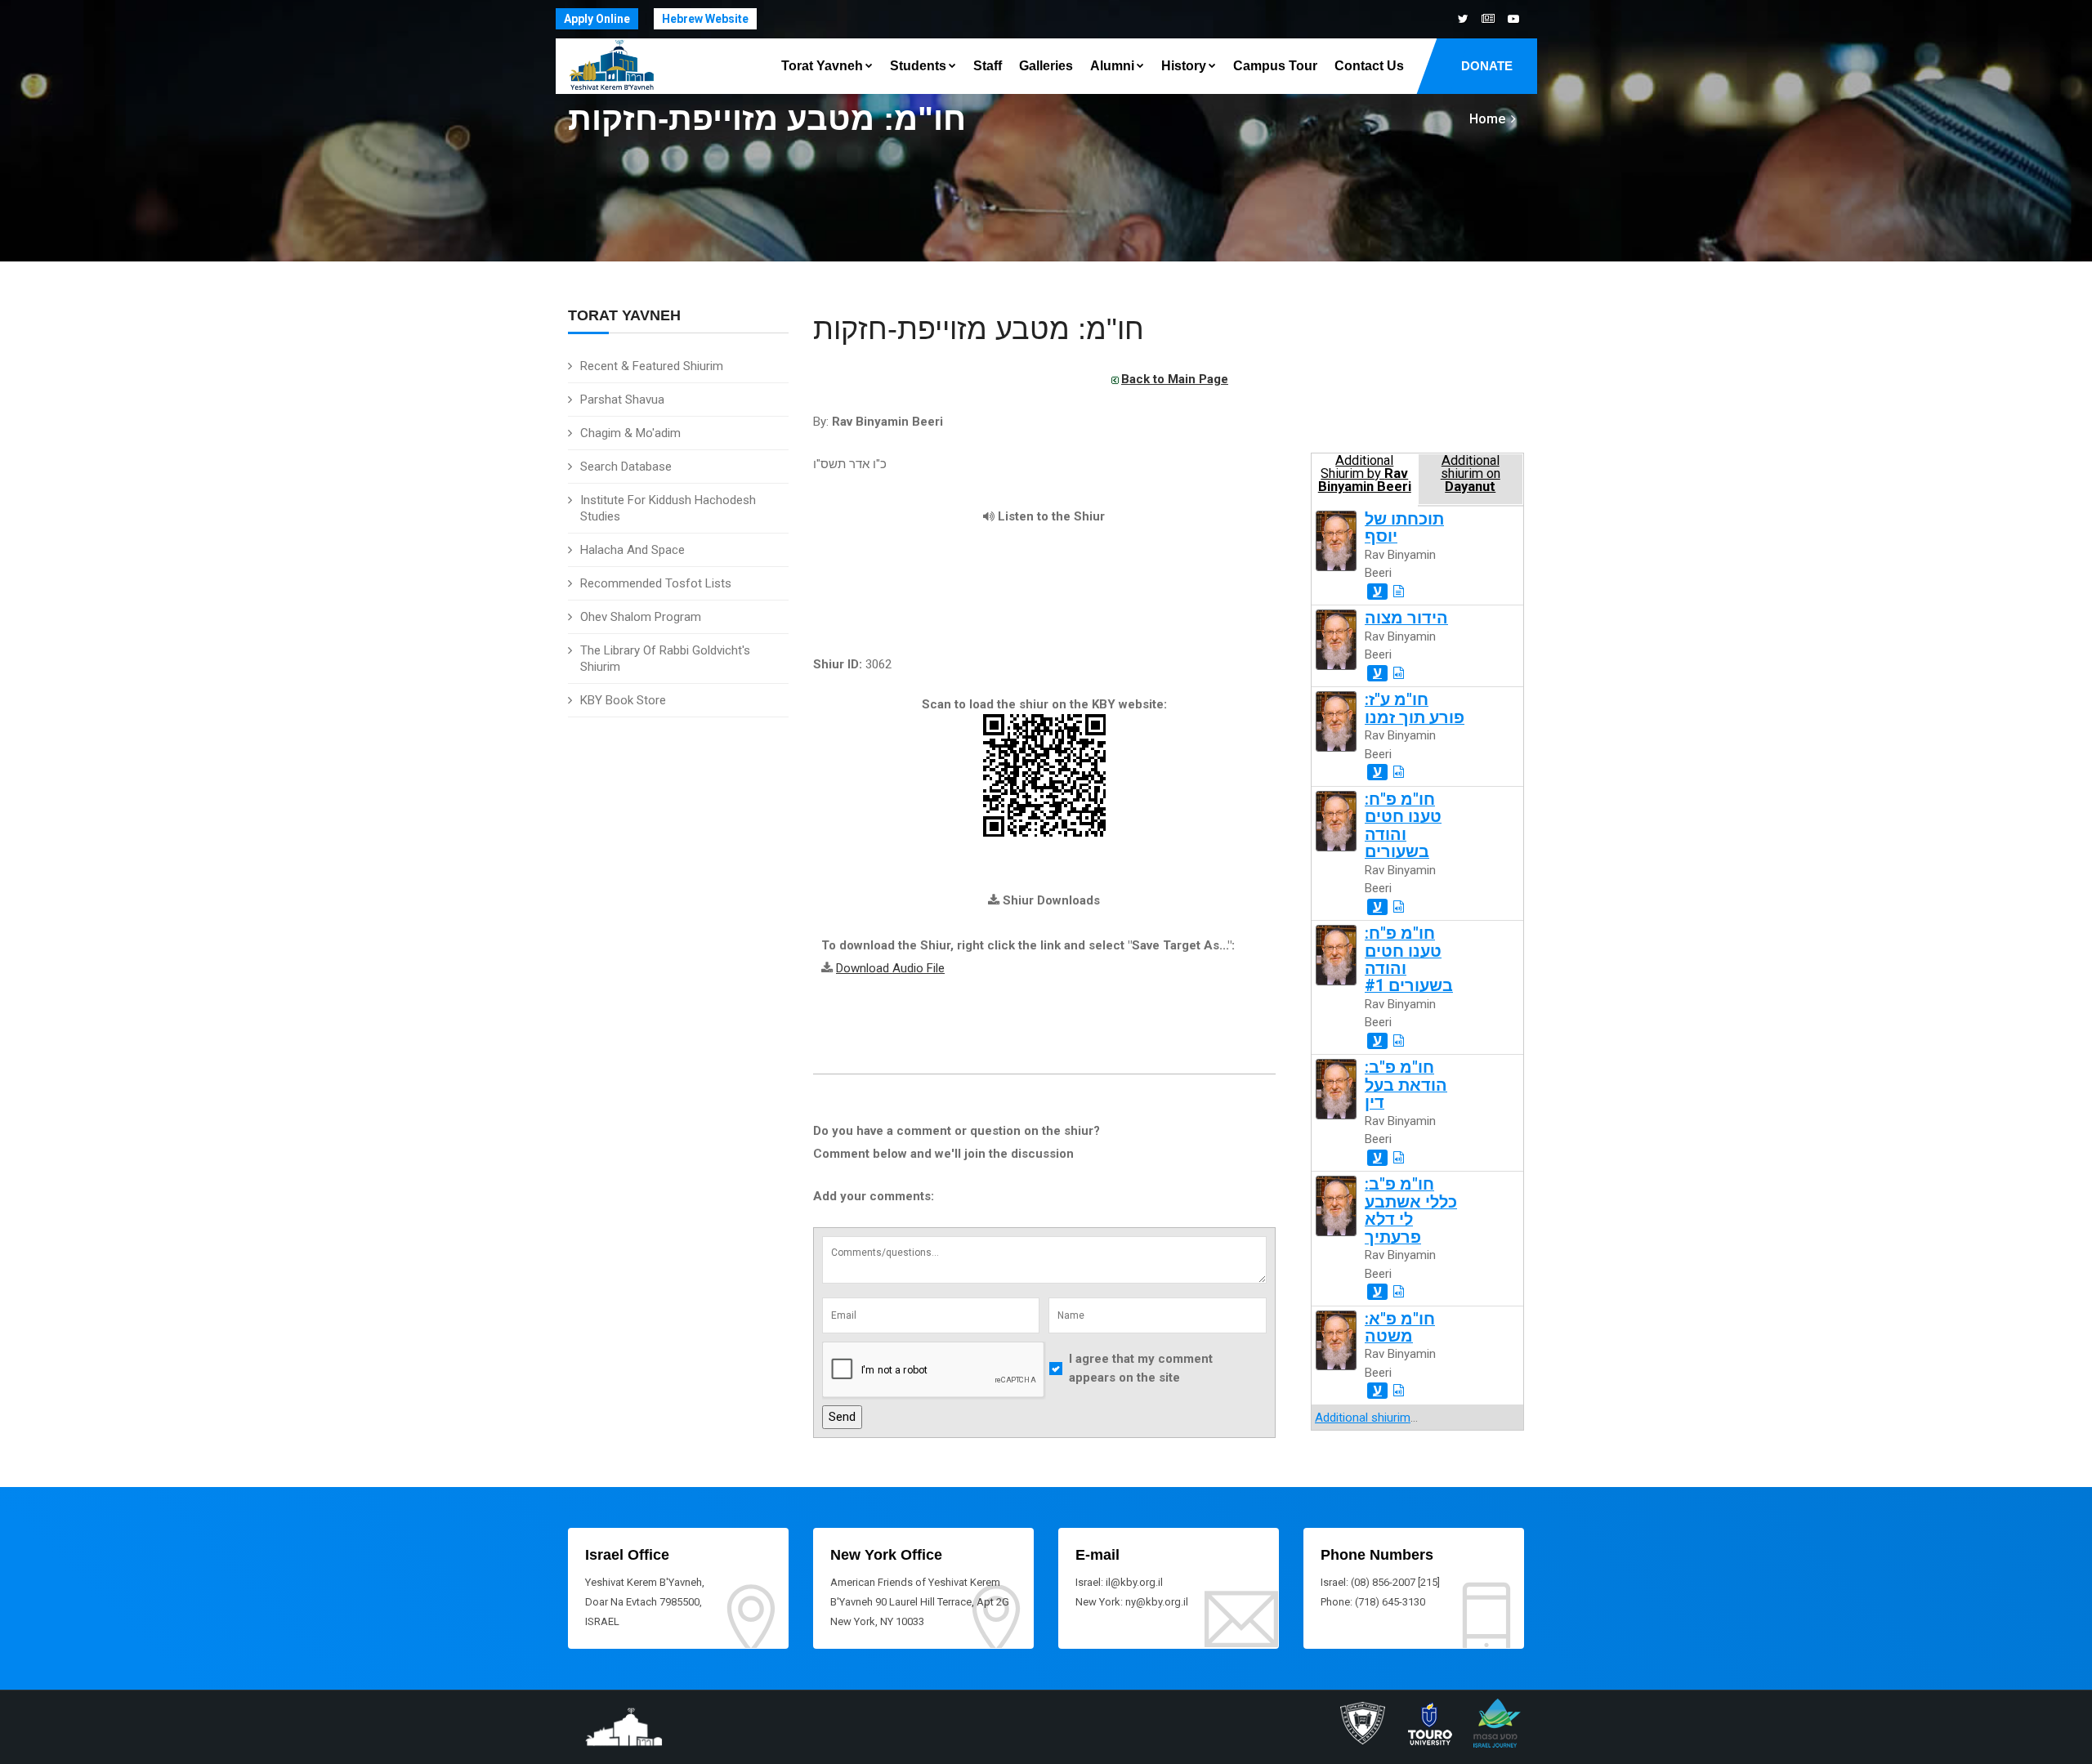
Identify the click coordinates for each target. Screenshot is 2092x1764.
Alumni (1112, 66)
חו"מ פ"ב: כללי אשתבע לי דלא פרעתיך (1411, 1210)
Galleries (1046, 66)
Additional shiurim (1363, 1418)
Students (918, 66)
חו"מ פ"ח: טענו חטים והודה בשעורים (1403, 826)
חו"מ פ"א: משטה (1400, 1328)
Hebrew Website (705, 19)
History (1184, 66)
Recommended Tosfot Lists (656, 583)
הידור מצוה (1406, 618)
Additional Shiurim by (1365, 474)
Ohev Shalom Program (641, 617)
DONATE (1487, 66)
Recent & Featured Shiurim (652, 366)
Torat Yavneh (822, 66)
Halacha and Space (633, 550)
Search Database (626, 467)
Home (1487, 119)
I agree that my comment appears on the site (1141, 1368)
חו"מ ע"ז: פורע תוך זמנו (1415, 708)
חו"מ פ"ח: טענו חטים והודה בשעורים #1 (1409, 960)
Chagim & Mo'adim (630, 433)
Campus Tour (1275, 66)
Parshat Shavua (622, 400)
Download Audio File (890, 968)
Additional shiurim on (1471, 474)
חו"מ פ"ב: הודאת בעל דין (1406, 1085)
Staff (988, 66)
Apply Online (597, 19)
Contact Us (1369, 66)
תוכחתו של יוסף (1404, 528)
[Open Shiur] (1399, 592)
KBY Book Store (623, 700)
